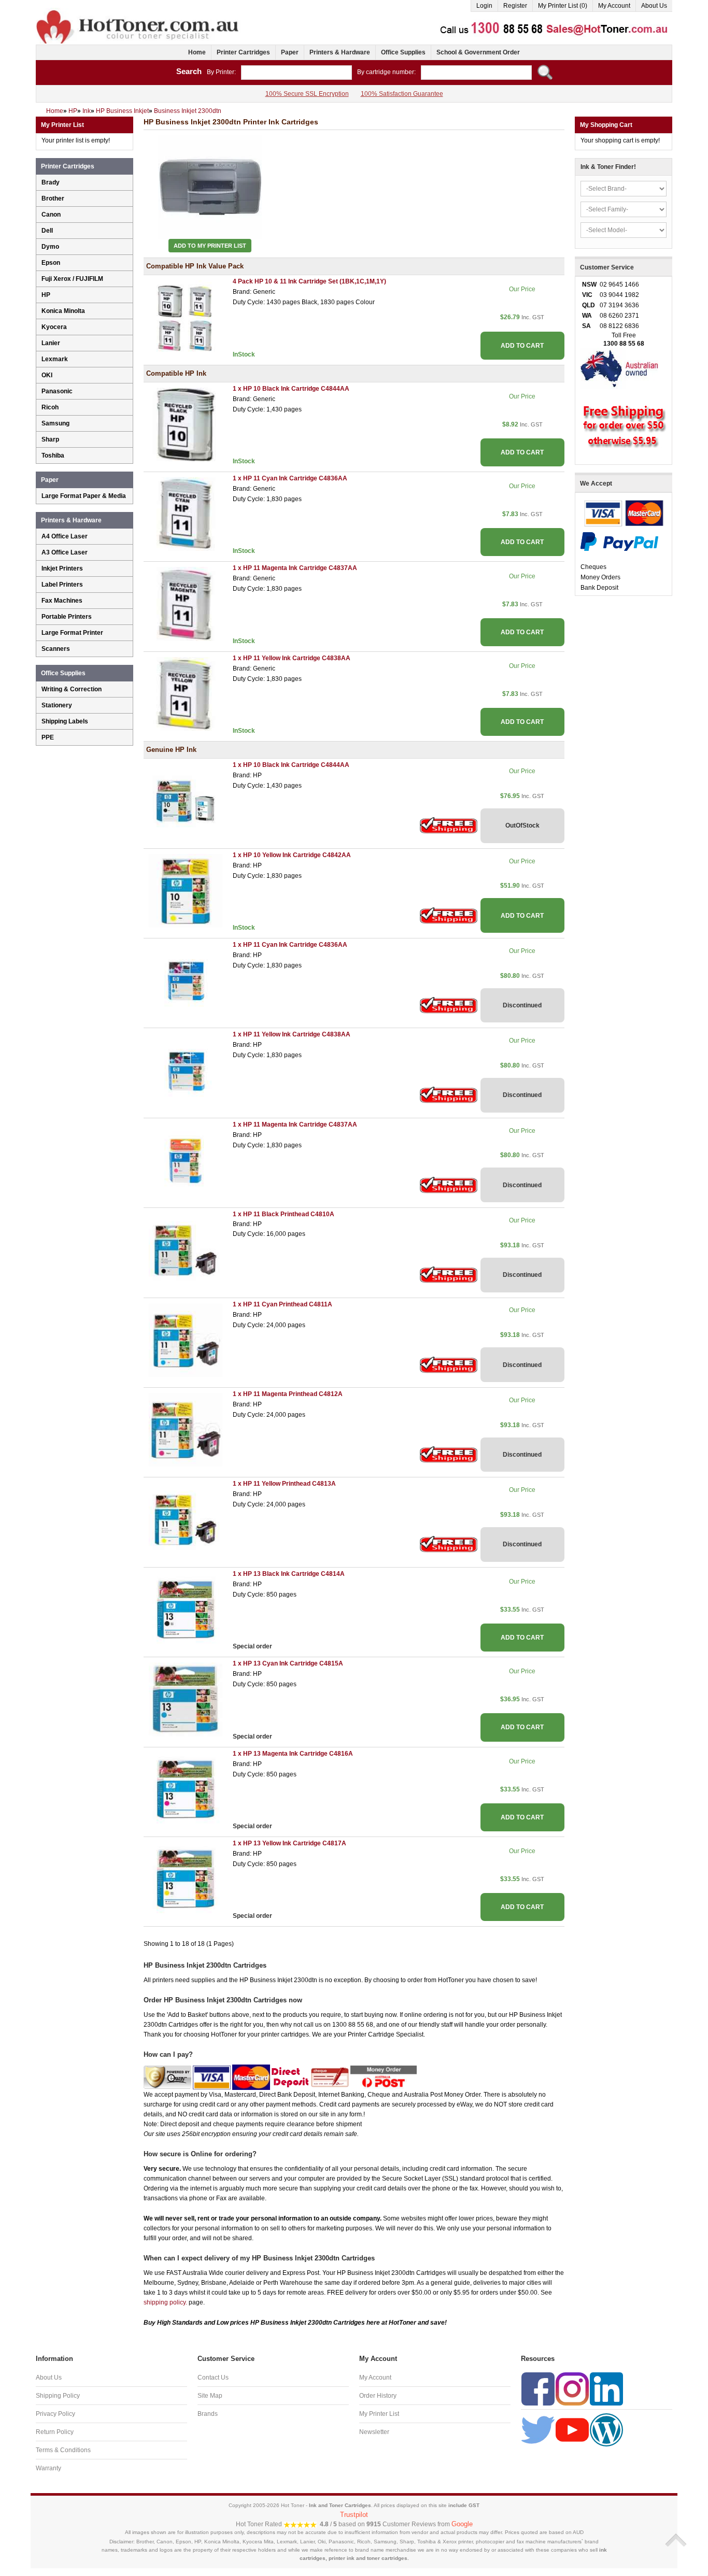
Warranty (48, 2468)
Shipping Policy (58, 2396)
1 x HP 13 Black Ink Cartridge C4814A (289, 1574)
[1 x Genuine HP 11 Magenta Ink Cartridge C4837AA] (186, 1160)
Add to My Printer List (210, 246)
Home (197, 52)
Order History (378, 2396)
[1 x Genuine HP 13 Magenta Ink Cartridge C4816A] (186, 1789)
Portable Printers (67, 617)
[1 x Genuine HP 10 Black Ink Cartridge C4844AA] (186, 801)
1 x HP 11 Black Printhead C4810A (284, 1214)
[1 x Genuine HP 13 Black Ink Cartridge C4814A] (186, 1609)
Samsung (55, 423)
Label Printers (62, 585)
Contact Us (213, 2378)
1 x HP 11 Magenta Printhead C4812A (288, 1394)
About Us (654, 6)
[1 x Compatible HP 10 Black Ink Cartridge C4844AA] (186, 424)
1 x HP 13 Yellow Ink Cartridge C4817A (289, 1843)
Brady (51, 182)
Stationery (57, 705)
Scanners (56, 649)
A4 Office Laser (65, 536)
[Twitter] (538, 2430)
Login (484, 6)
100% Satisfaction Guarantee (402, 94)
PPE (48, 737)
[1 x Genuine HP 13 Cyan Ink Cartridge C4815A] (186, 1699)
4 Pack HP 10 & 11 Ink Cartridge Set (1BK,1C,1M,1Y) (309, 281)
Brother (53, 198)
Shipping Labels (65, 721)
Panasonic (57, 391)
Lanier (51, 343)
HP (46, 295)
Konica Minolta (63, 311)
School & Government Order (478, 52)
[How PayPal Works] (619, 541)
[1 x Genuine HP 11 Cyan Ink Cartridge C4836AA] (186, 980)
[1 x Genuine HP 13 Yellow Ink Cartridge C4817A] (186, 1878)
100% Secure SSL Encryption (307, 94)
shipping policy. (165, 2302)
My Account (614, 6)
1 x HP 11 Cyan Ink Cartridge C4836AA (290, 478)
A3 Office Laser (65, 552)
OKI (47, 375)
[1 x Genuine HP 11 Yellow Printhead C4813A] (186, 1519)
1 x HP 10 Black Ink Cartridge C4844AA (291, 389)
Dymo (50, 247)
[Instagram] (572, 2389)
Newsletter (374, 2432)
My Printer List (379, 2414)
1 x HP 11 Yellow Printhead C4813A (284, 1484)
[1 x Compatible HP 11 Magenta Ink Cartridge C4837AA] (186, 604)
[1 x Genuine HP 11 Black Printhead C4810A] (186, 1250)
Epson (51, 263)
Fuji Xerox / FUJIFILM (72, 279)
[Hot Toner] (138, 12)
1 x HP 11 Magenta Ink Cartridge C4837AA (295, 568)
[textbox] (296, 73)
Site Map (210, 2396)
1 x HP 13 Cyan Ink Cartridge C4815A (288, 1663)
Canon (51, 215)
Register (515, 6)
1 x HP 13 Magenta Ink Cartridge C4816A (293, 1754)
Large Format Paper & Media (84, 496)
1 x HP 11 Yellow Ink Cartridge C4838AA (292, 658)
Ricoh (50, 407)
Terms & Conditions (63, 2450)
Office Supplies (403, 52)
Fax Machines (62, 601)
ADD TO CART (522, 346)
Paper (290, 52)
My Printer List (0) (563, 6)
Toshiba (53, 456)
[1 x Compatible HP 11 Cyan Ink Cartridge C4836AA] (186, 514)
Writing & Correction (72, 689)
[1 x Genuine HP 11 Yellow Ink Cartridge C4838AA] (186, 1070)
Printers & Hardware (340, 52)
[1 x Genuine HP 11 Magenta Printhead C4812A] (186, 1429)
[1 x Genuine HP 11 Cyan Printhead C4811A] (186, 1340)
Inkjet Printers (62, 568)
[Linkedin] (606, 2389)
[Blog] (606, 2430)
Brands (208, 2414)
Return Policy (55, 2432)
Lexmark (55, 359)
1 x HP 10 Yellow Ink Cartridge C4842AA (292, 855)
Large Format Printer (72, 633)
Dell (47, 231)
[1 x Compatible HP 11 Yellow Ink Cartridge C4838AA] (186, 693)
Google (462, 2524)
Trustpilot (354, 2515)
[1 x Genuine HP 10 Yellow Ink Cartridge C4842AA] (186, 890)
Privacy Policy (55, 2414)
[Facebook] (538, 2389)
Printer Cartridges (243, 52)
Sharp (50, 439)
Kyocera (54, 327)
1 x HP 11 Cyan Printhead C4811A (282, 1304)
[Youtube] (572, 2430)
